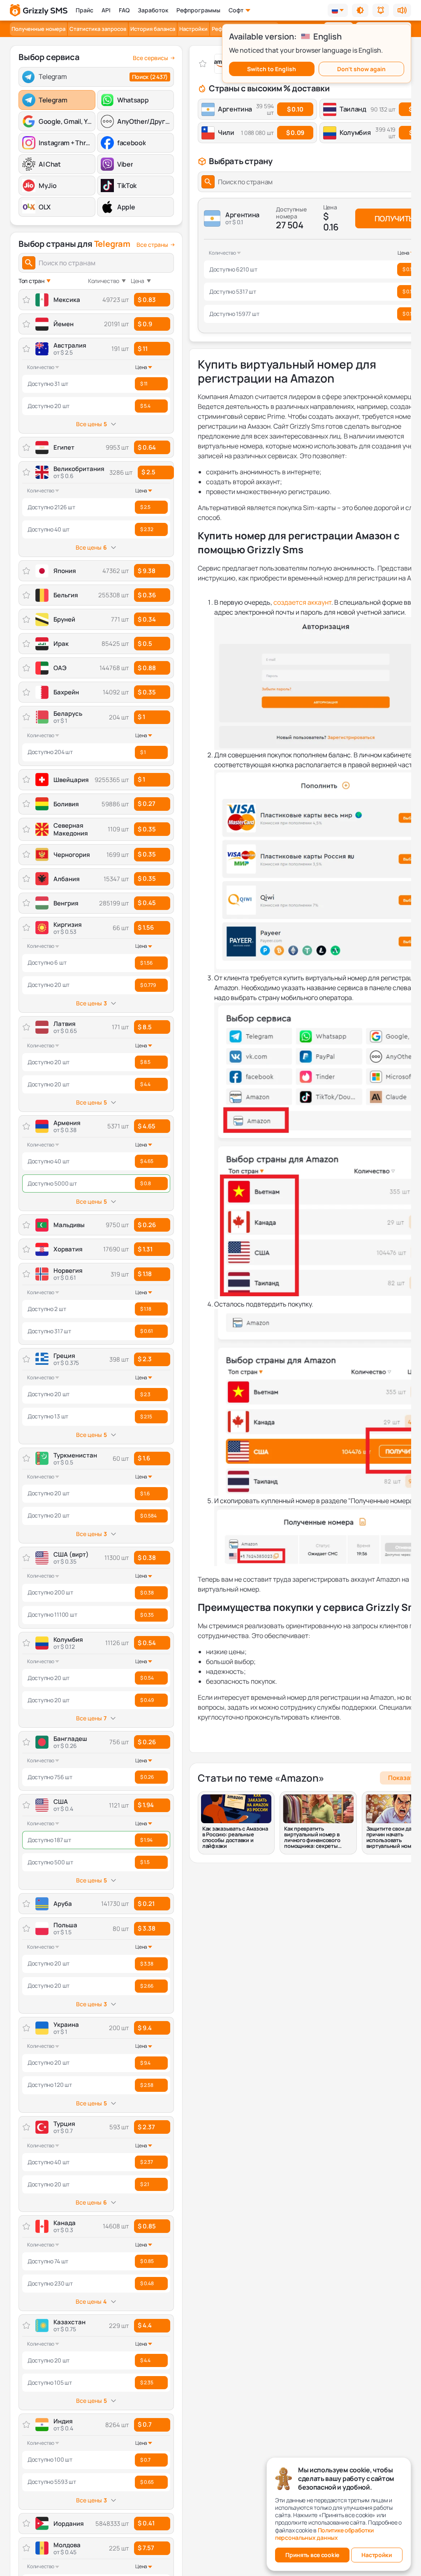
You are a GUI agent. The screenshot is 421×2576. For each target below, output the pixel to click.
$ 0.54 (147, 1643)
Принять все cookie (312, 2555)
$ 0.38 (147, 1558)
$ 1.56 (146, 927)
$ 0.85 (147, 2226)
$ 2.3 (145, 1359)
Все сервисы (150, 58)
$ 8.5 (145, 1027)
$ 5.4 (145, 406)
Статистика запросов (98, 29)
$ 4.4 (145, 1084)
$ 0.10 (295, 109)
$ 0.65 (147, 2482)
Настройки (193, 29)
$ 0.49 (147, 1700)
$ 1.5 (145, 1862)
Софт (236, 10)
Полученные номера (38, 29)
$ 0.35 (147, 1615)
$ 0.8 (146, 1183)
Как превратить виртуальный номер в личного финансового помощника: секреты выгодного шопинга (312, 1837)
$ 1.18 (145, 1274)
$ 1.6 (144, 1458)
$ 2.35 (147, 2382)
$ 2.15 (146, 1417)
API (106, 10)
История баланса (153, 29)
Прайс (84, 10)
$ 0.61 (147, 1331)
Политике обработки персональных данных (324, 2534)
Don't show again (361, 69)
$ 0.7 (145, 2424)
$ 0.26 (147, 1742)
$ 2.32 (147, 529)
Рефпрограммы (198, 10)
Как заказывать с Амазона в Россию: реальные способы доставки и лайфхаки (235, 1837)
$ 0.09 (295, 133)
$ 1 (141, 717)
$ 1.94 (146, 1805)
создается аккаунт (302, 602)
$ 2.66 (147, 1986)
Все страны (152, 245)
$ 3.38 (147, 1928)
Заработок (153, 10)
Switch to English (272, 69)
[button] (360, 10)
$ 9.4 (145, 2028)
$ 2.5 (148, 472)
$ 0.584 (148, 1516)
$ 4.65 (147, 1126)
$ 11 (143, 349)
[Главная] (39, 10)
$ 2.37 (146, 2127)
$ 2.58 (147, 2085)
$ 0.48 (147, 2283)
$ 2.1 (145, 2184)
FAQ (124, 10)
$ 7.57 (146, 2548)
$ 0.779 (148, 985)
